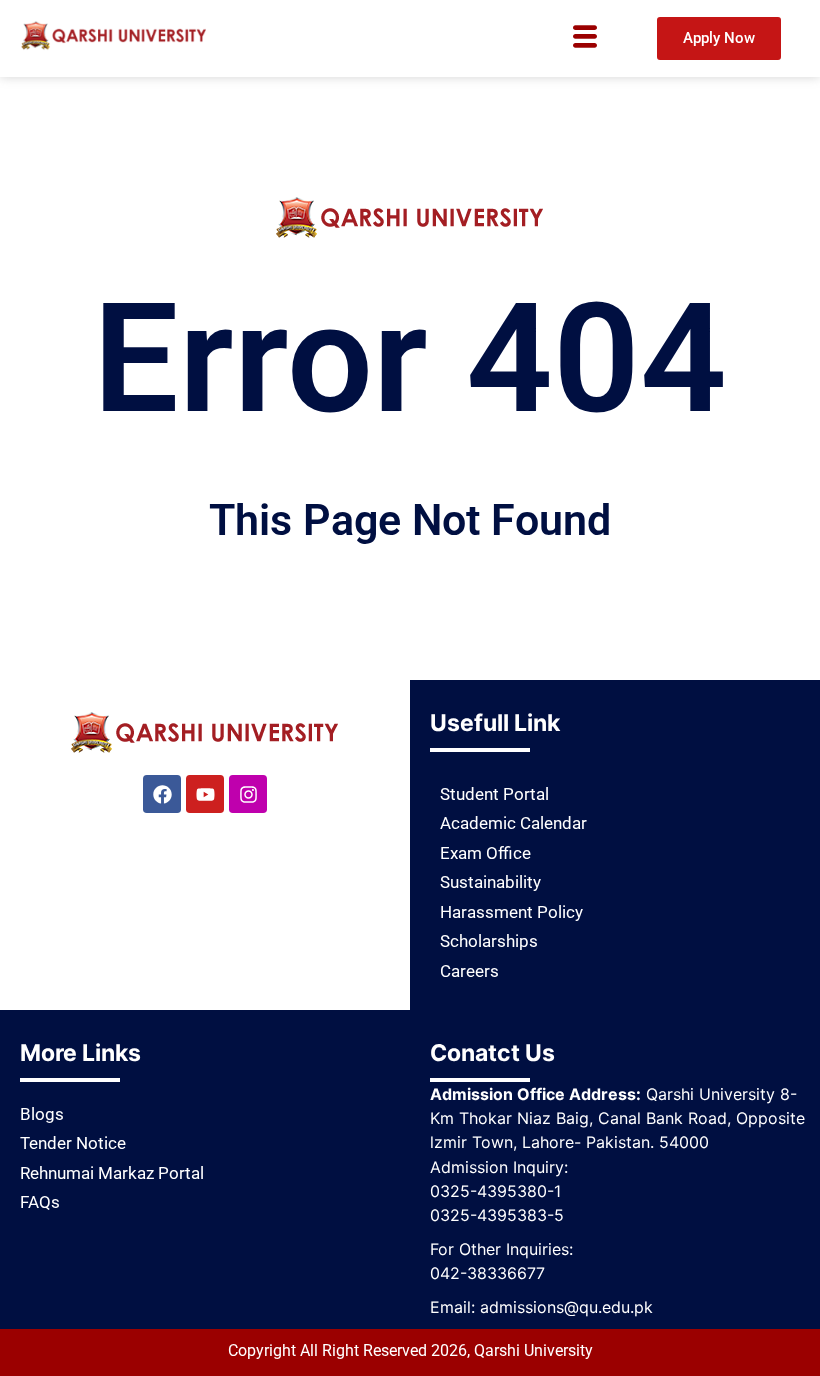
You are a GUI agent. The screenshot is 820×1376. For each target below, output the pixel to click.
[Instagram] (248, 794)
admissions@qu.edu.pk (566, 1307)
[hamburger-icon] (585, 39)
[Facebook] (162, 794)
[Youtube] (205, 794)
